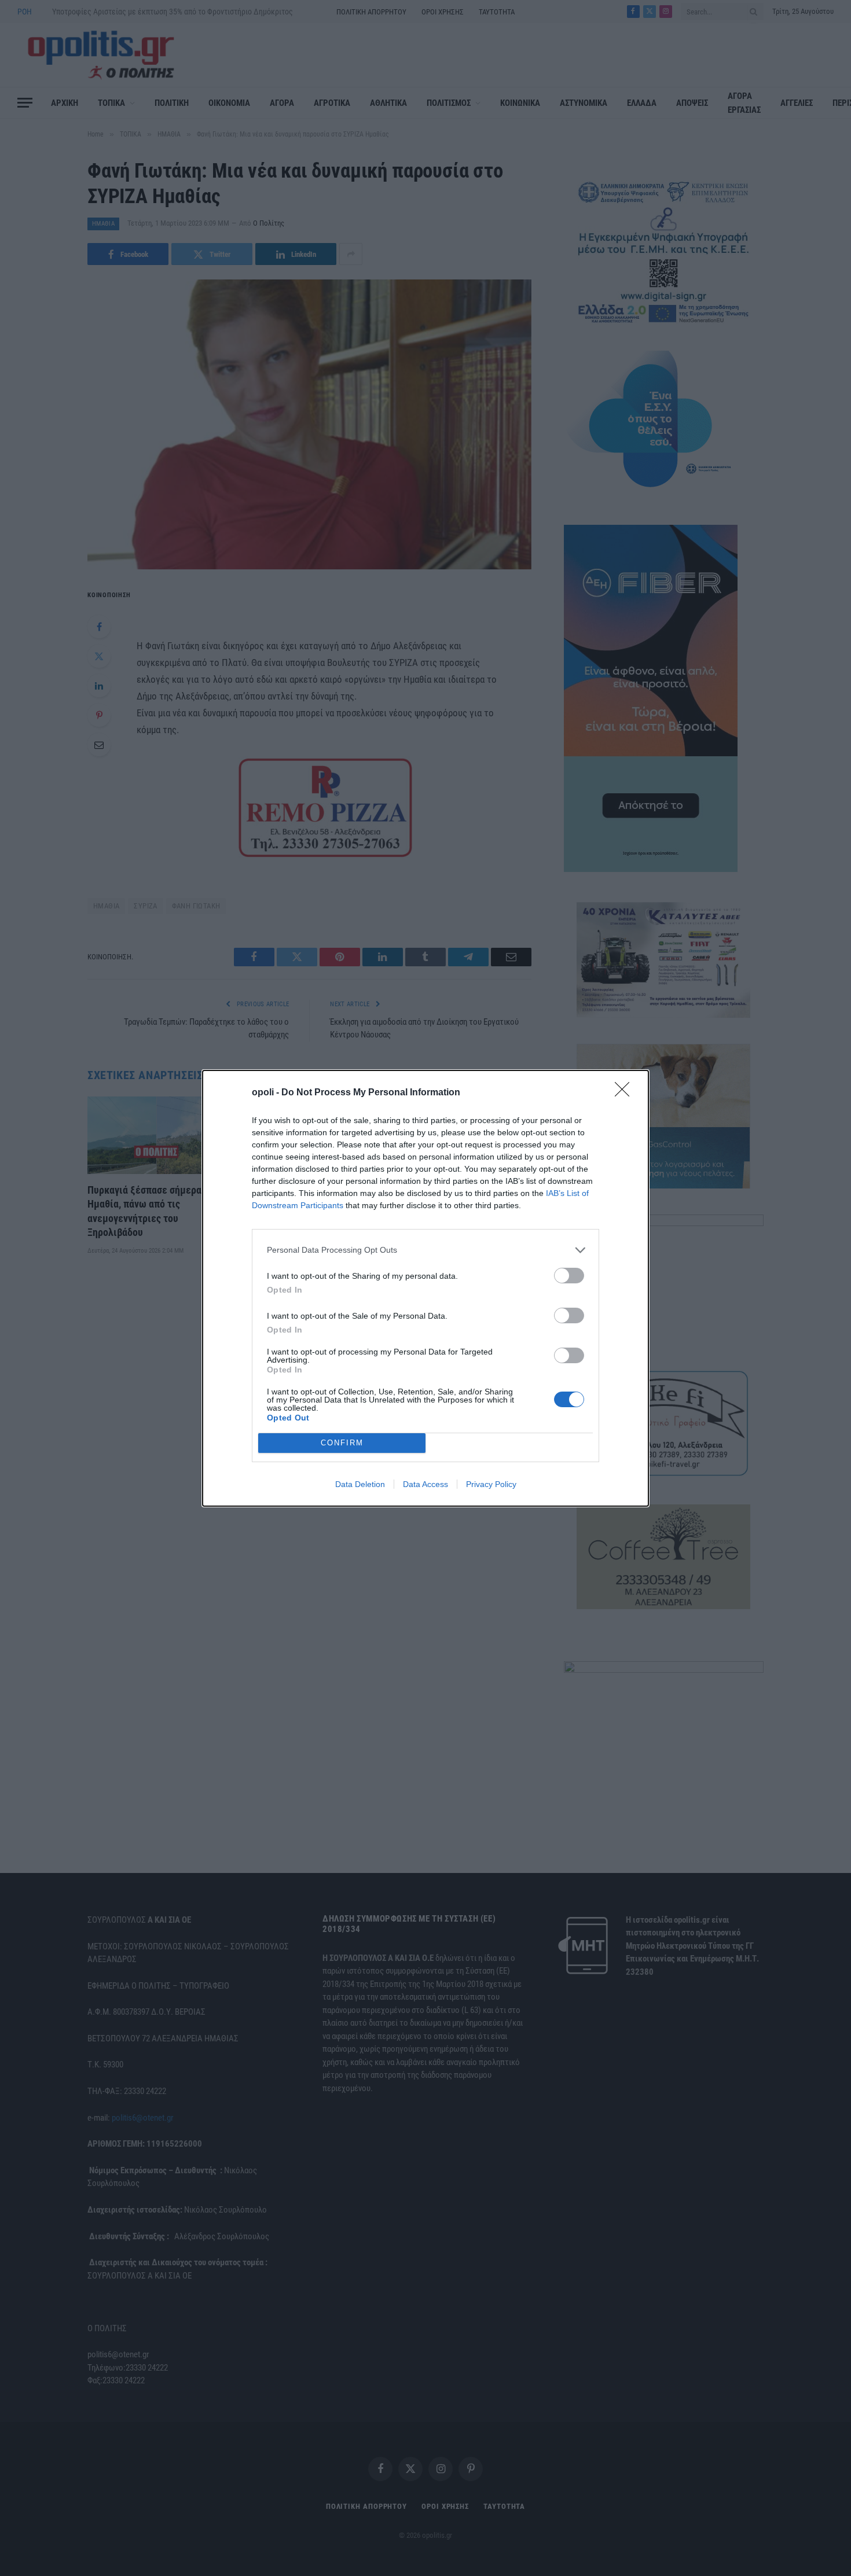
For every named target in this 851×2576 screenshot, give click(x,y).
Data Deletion (360, 1484)
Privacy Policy (491, 1484)
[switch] (569, 1276)
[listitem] (425, 1250)
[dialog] (425, 1288)
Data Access (425, 1484)
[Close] (626, 1093)
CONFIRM (342, 1443)
